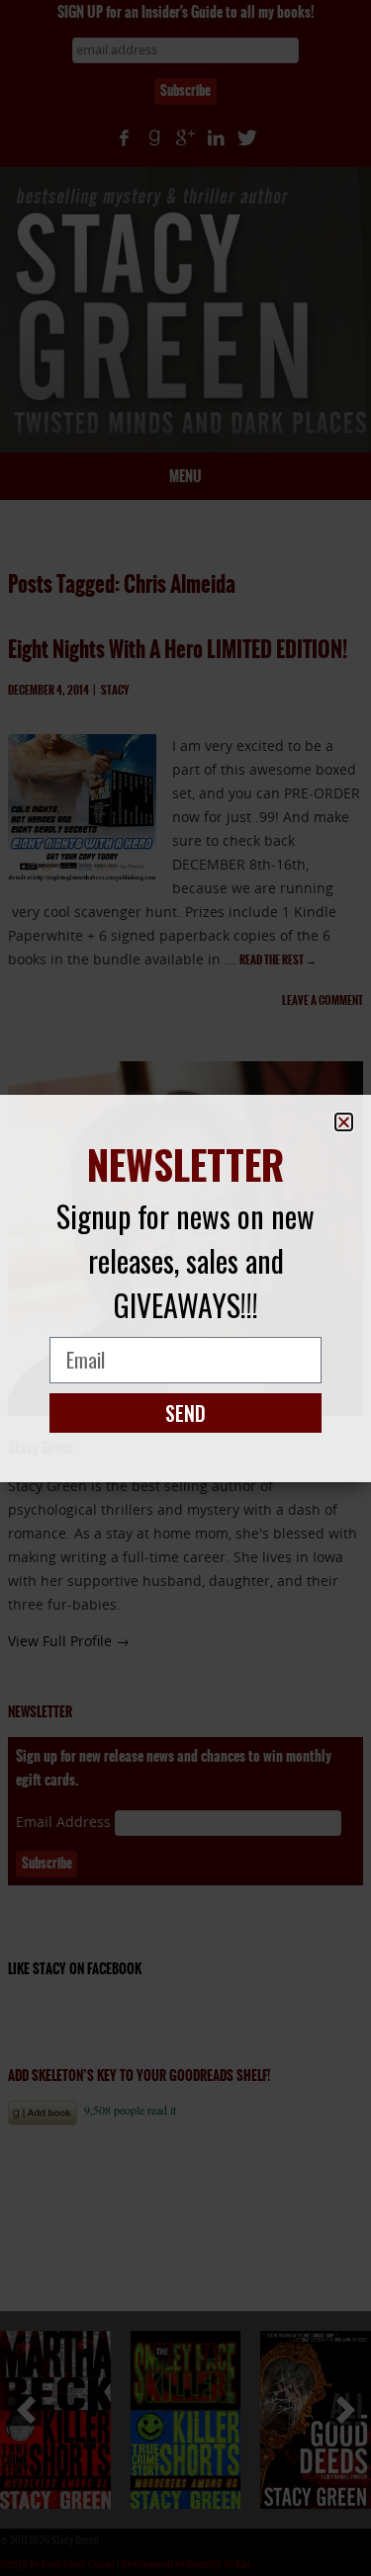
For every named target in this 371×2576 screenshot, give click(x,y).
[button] (344, 1122)
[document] (185, 1288)
